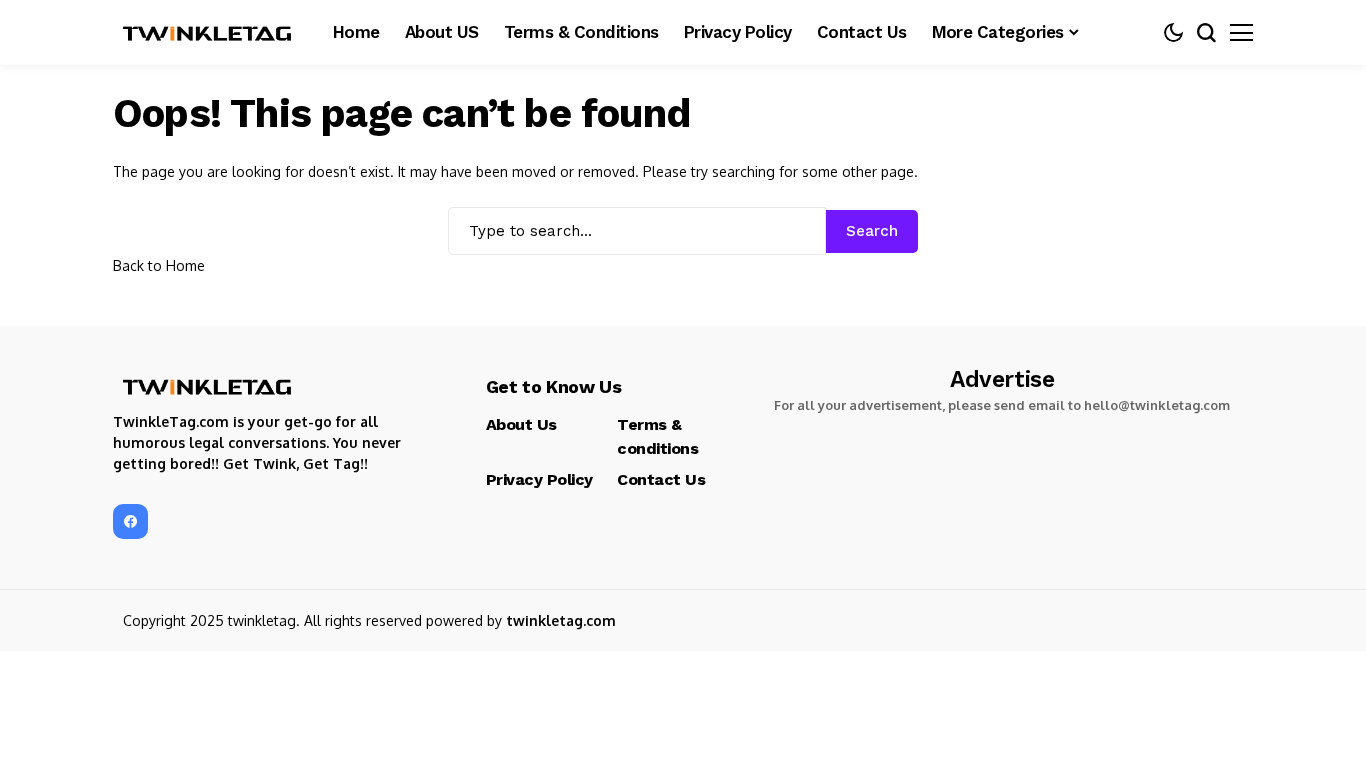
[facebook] (130, 521)
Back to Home (159, 265)
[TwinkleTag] (208, 33)
